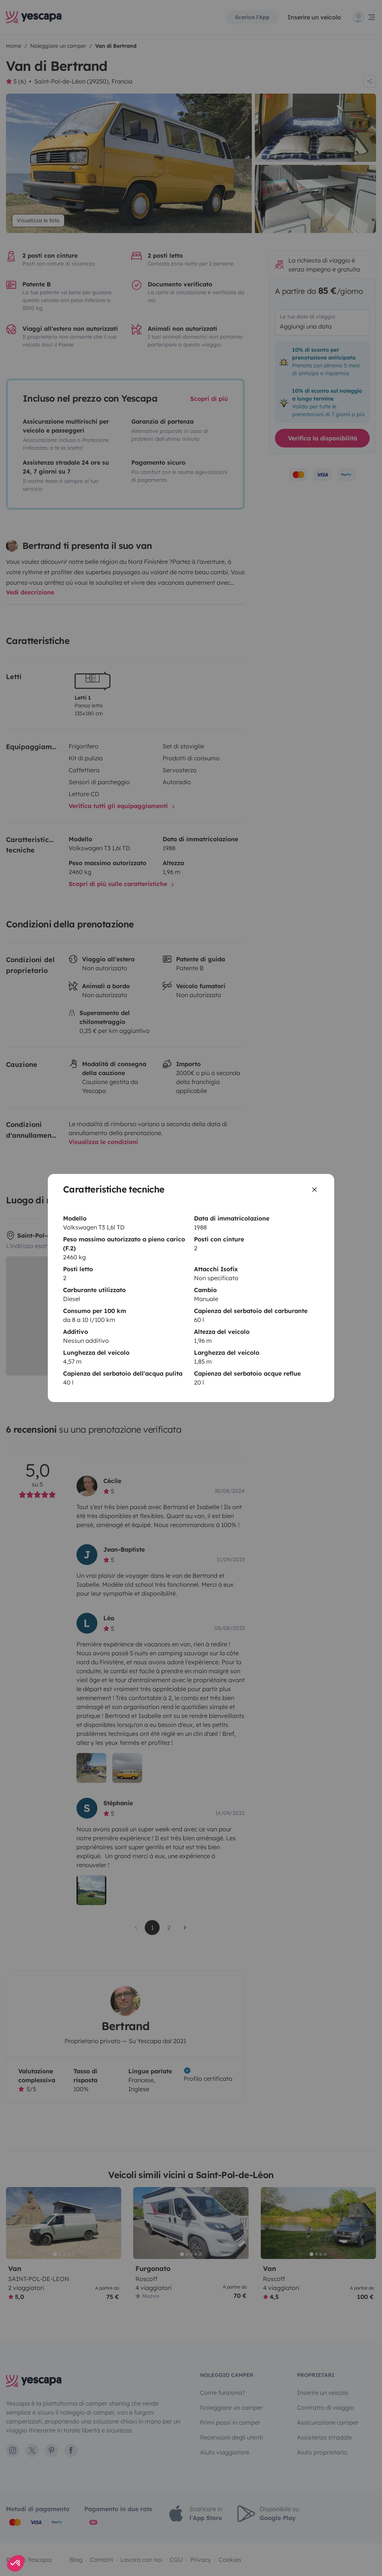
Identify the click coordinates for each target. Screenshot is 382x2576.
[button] (16, 2563)
